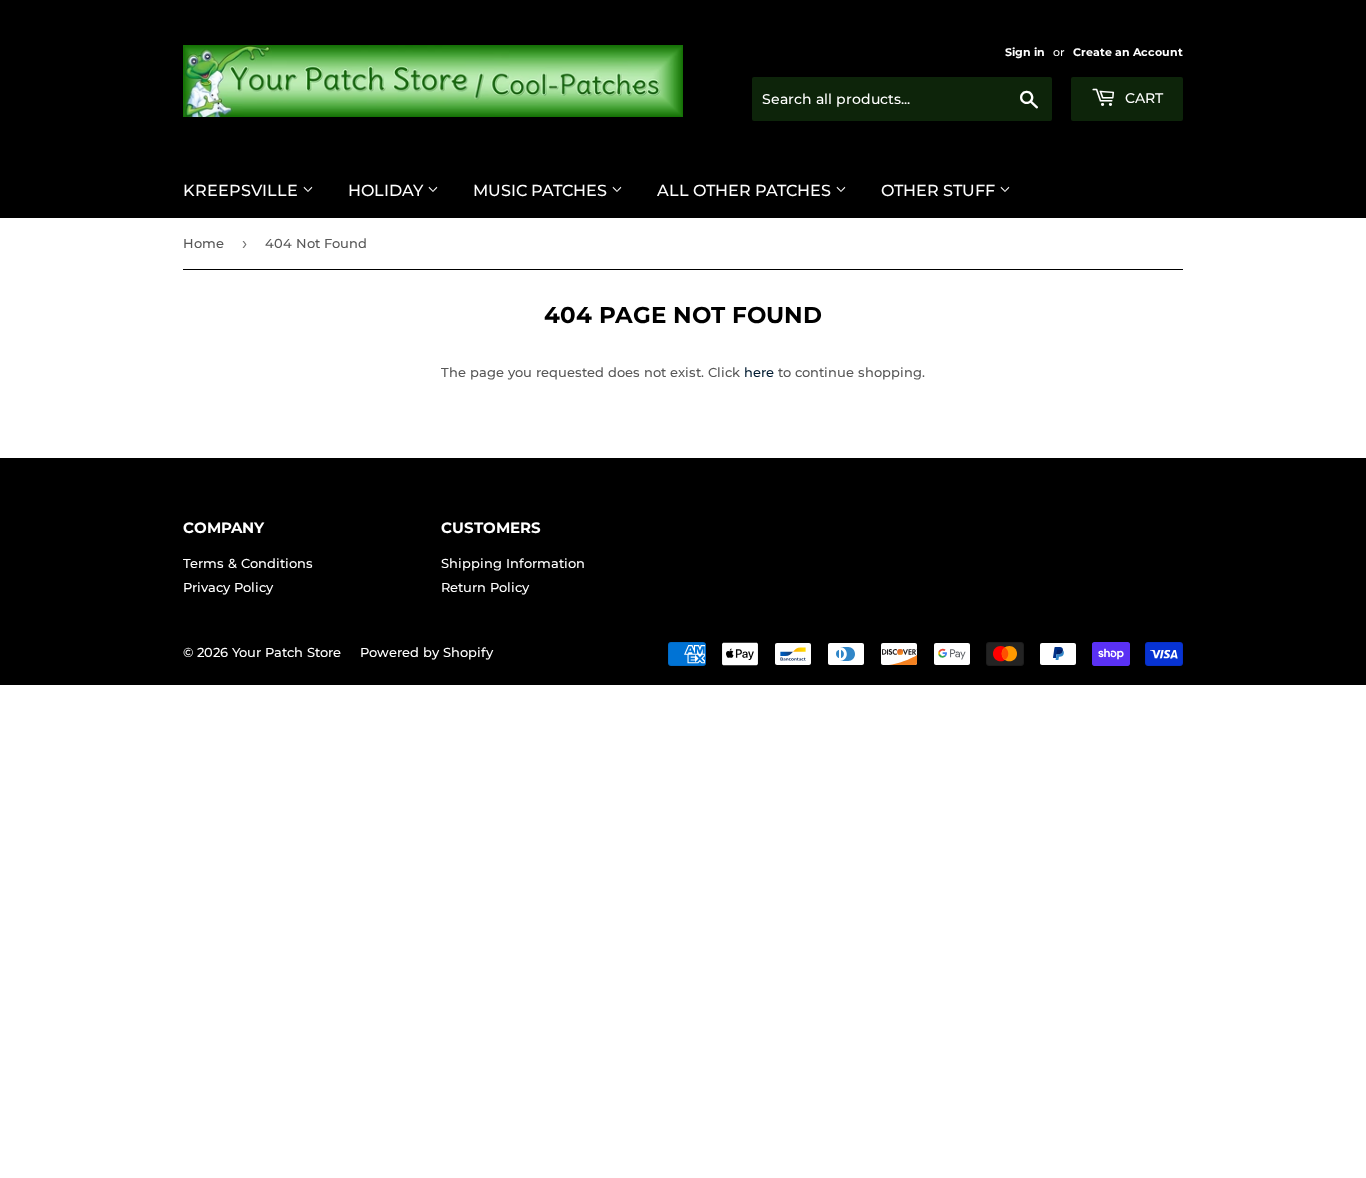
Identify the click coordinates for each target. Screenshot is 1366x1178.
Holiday (387, 190)
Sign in (1025, 52)
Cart (1142, 98)
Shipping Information (513, 563)
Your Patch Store (286, 652)
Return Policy (485, 587)
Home (203, 243)
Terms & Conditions (248, 563)
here (759, 372)
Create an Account (1128, 52)
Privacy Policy (228, 587)
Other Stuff (940, 190)
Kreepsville (242, 190)
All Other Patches (746, 190)
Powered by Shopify (426, 652)
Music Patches (542, 190)
